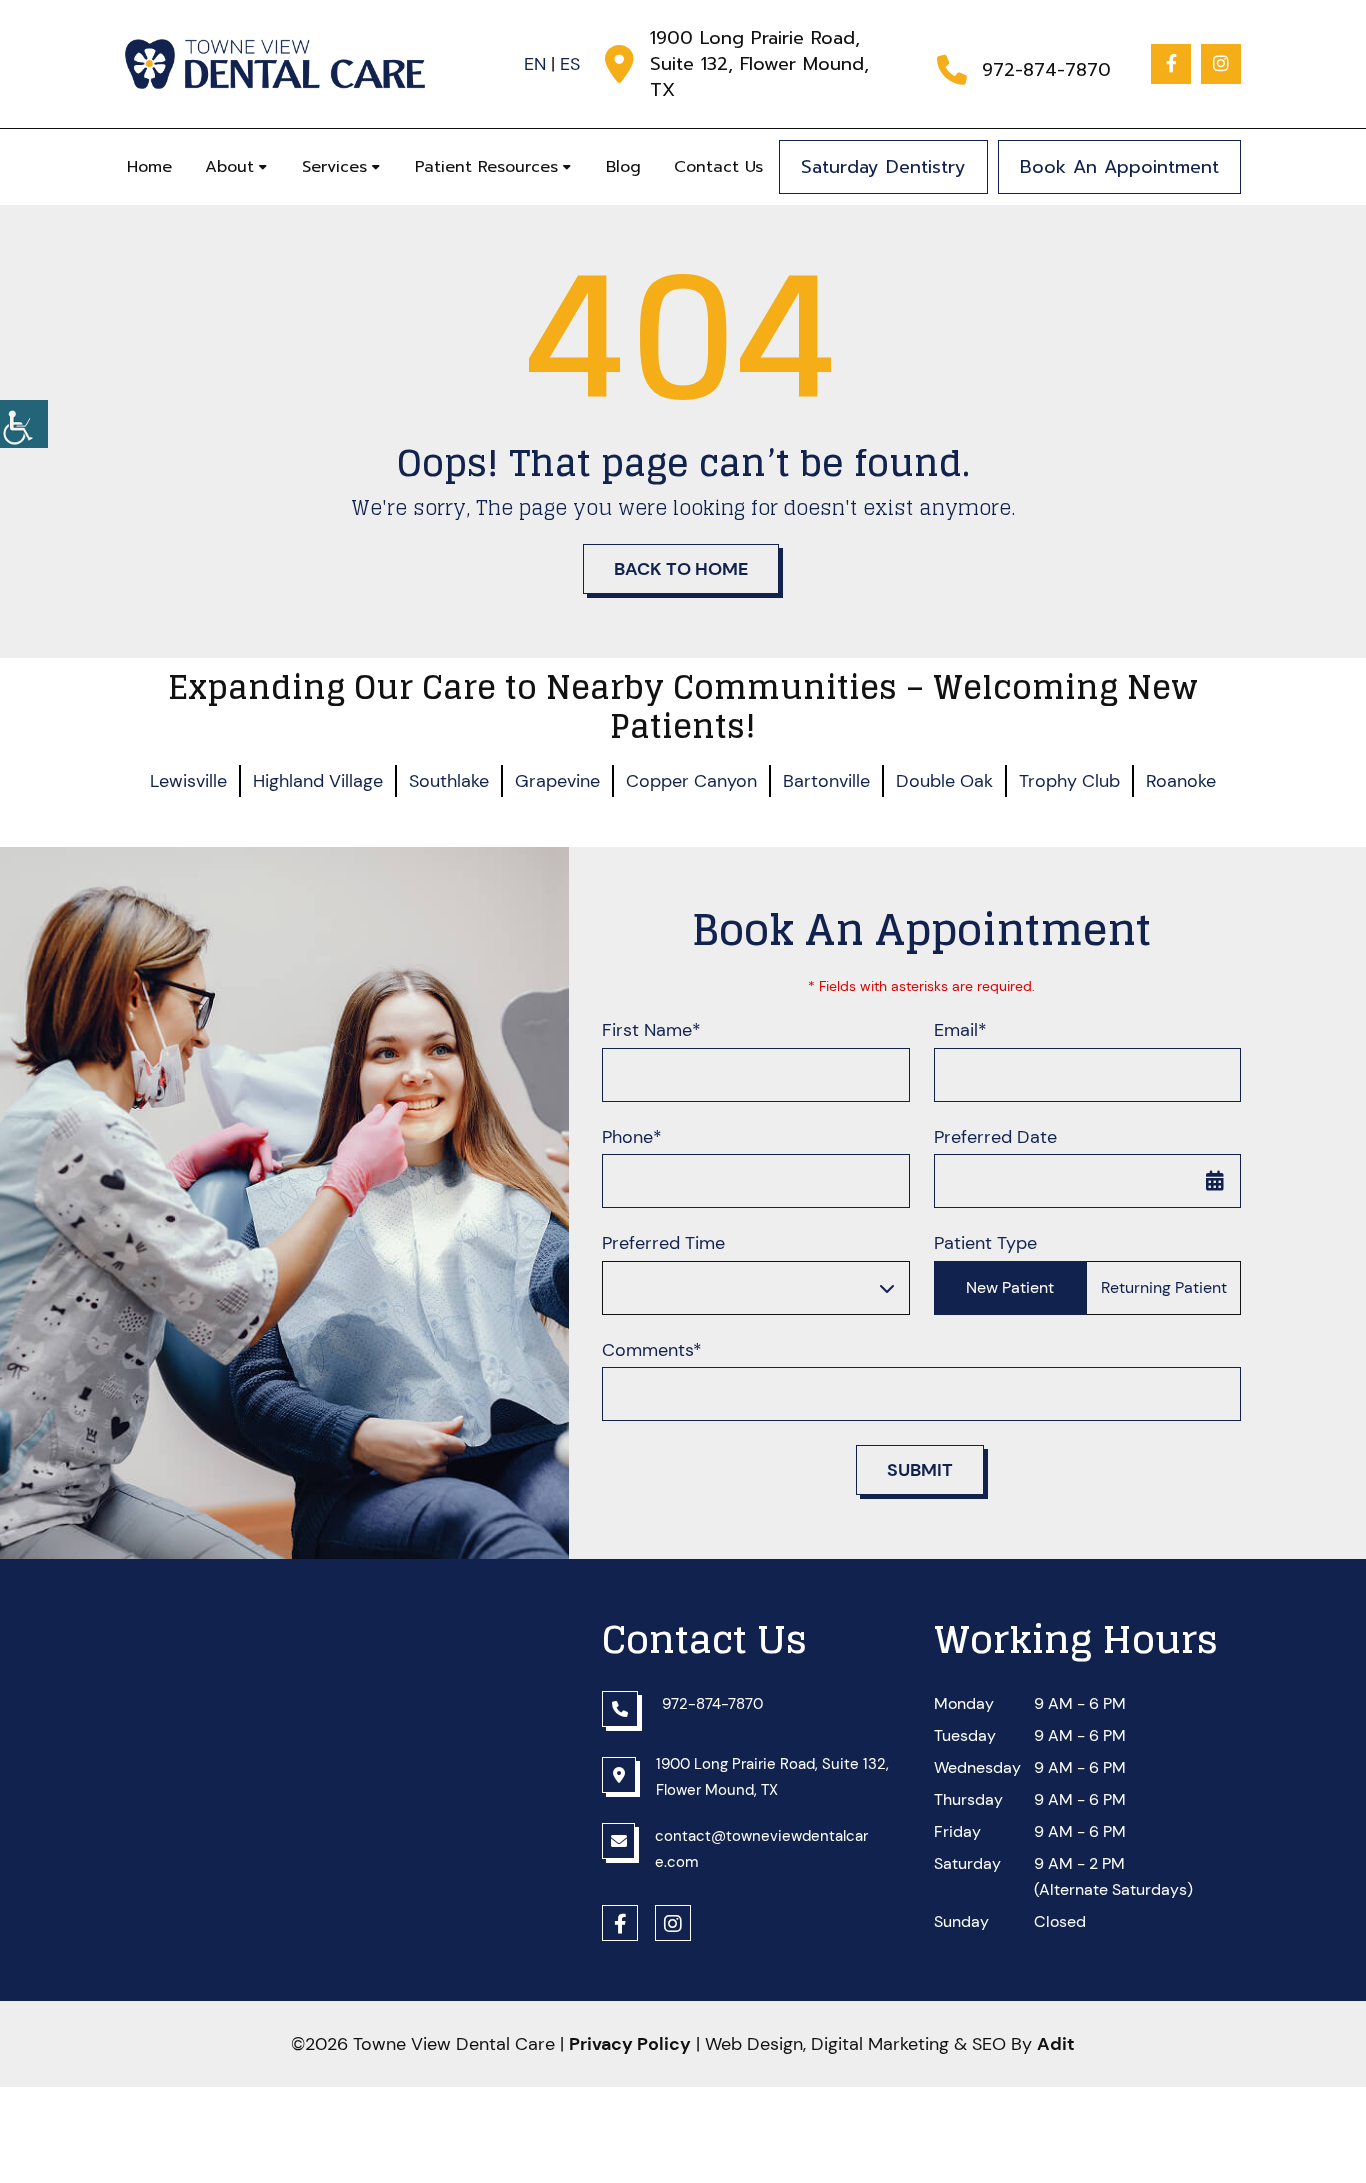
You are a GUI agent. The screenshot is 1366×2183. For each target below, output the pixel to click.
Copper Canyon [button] (691, 781)
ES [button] (570, 64)
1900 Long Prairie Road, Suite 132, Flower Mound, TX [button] (759, 64)
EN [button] (535, 64)
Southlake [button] (449, 781)
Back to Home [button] (681, 569)
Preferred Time (663, 1243)
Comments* (652, 1350)
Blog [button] (623, 167)
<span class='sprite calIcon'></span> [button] (1215, 1181)
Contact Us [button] (718, 167)
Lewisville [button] (188, 781)
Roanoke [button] (1181, 781)
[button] (24, 424)
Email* (960, 1030)
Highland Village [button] (318, 781)
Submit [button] (920, 1470)
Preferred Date (995, 1137)
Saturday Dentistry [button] (883, 167)
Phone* (632, 1137)
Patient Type (985, 1243)
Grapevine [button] (557, 781)
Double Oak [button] (944, 781)
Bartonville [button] (826, 781)
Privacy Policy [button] (630, 2044)
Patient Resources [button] (486, 167)
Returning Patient (1164, 1287)
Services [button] (334, 167)
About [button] (229, 167)
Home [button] (149, 167)
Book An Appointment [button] (1119, 167)
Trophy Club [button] (1069, 781)
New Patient (1010, 1287)
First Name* (651, 1030)
